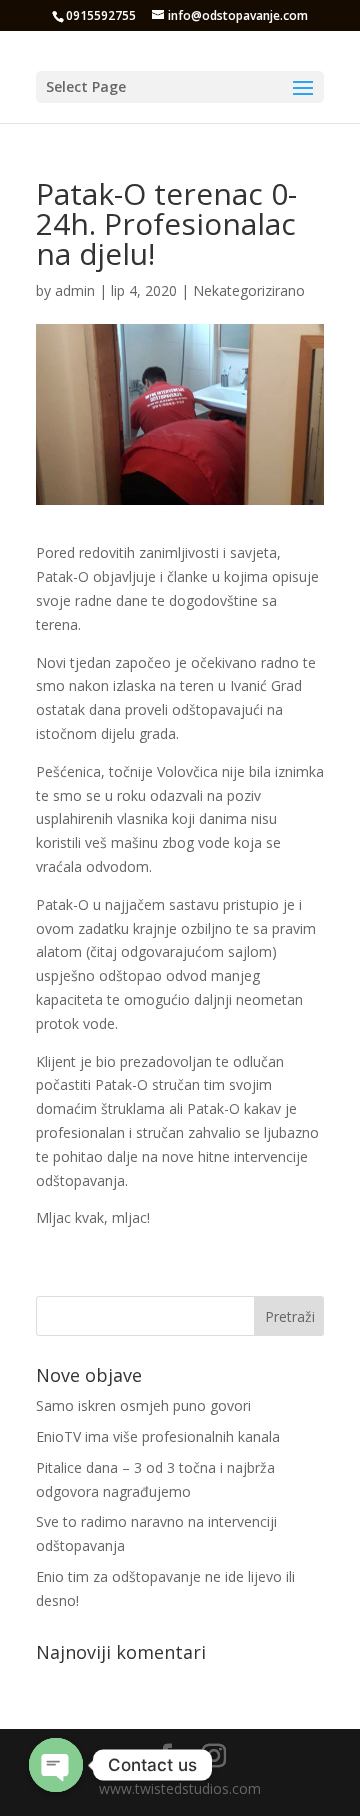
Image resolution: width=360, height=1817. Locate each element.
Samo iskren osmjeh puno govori (143, 1405)
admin (75, 290)
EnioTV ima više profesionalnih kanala (158, 1436)
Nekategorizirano (249, 290)
